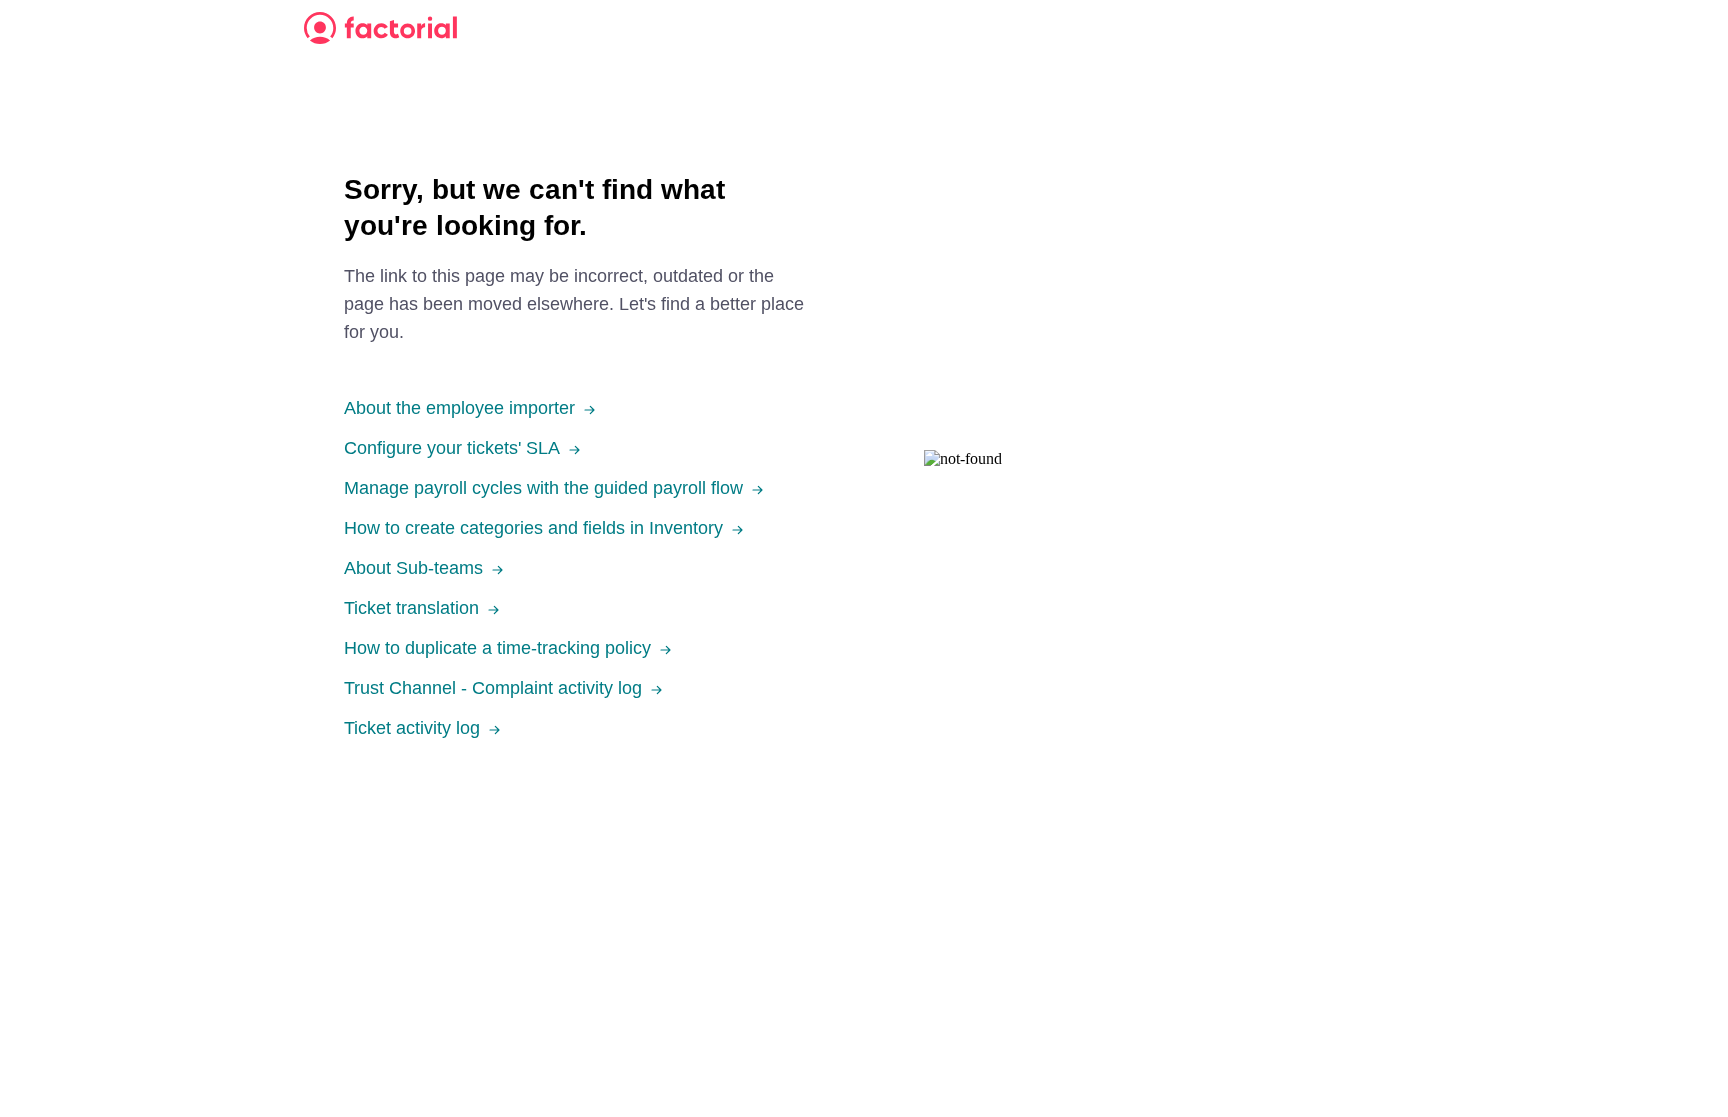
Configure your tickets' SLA (452, 448)
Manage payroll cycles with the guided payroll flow (543, 488)
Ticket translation (411, 608)
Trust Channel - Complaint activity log (493, 688)
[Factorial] (380, 28)
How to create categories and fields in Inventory (533, 528)
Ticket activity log (412, 728)
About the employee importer (459, 408)
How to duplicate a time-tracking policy (497, 648)
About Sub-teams (413, 568)
